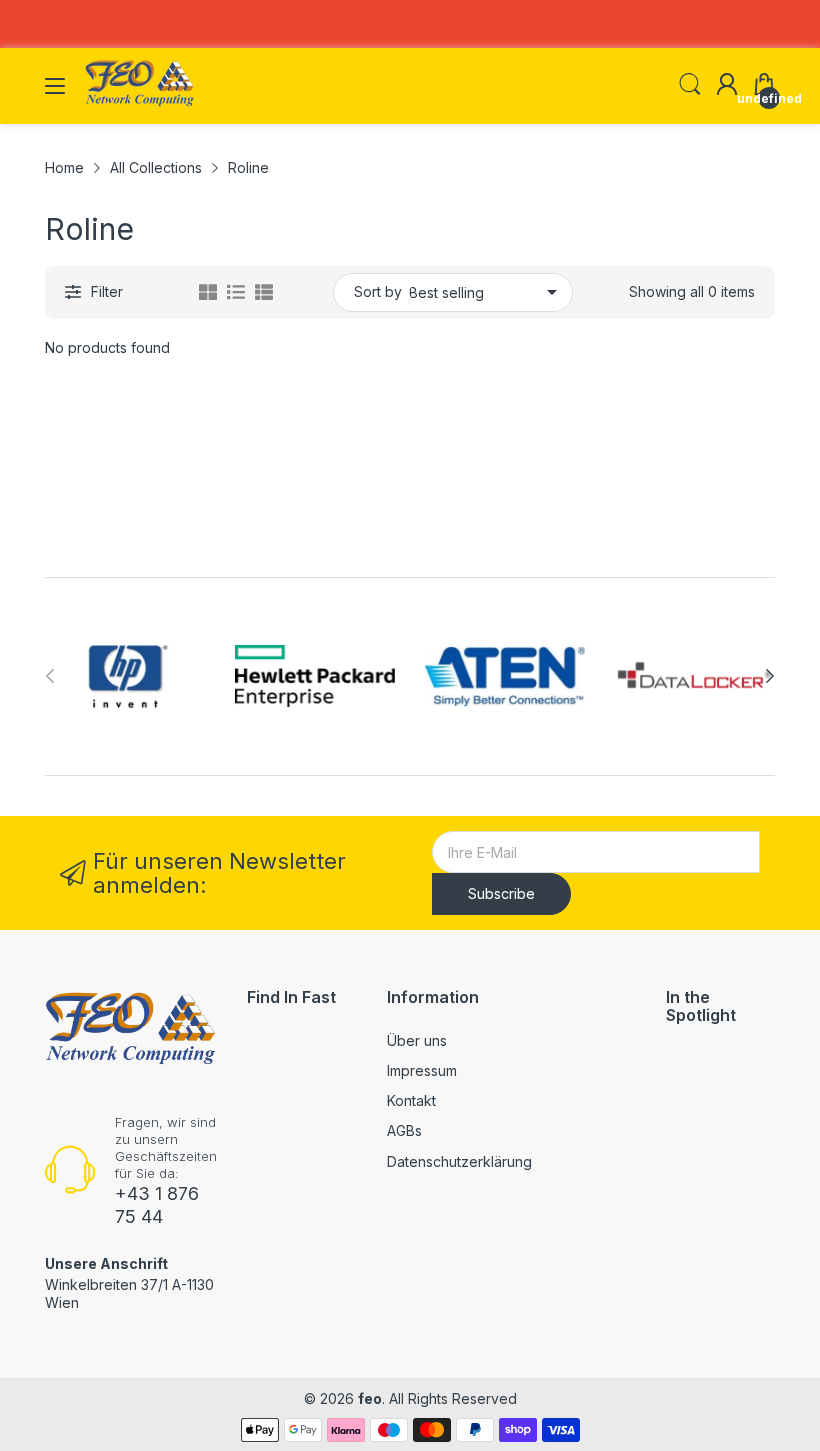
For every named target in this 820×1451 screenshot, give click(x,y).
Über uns (417, 1040)
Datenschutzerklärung (459, 1161)
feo (370, 1398)
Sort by (378, 291)
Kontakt (411, 1100)
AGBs (404, 1130)
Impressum (422, 1070)
